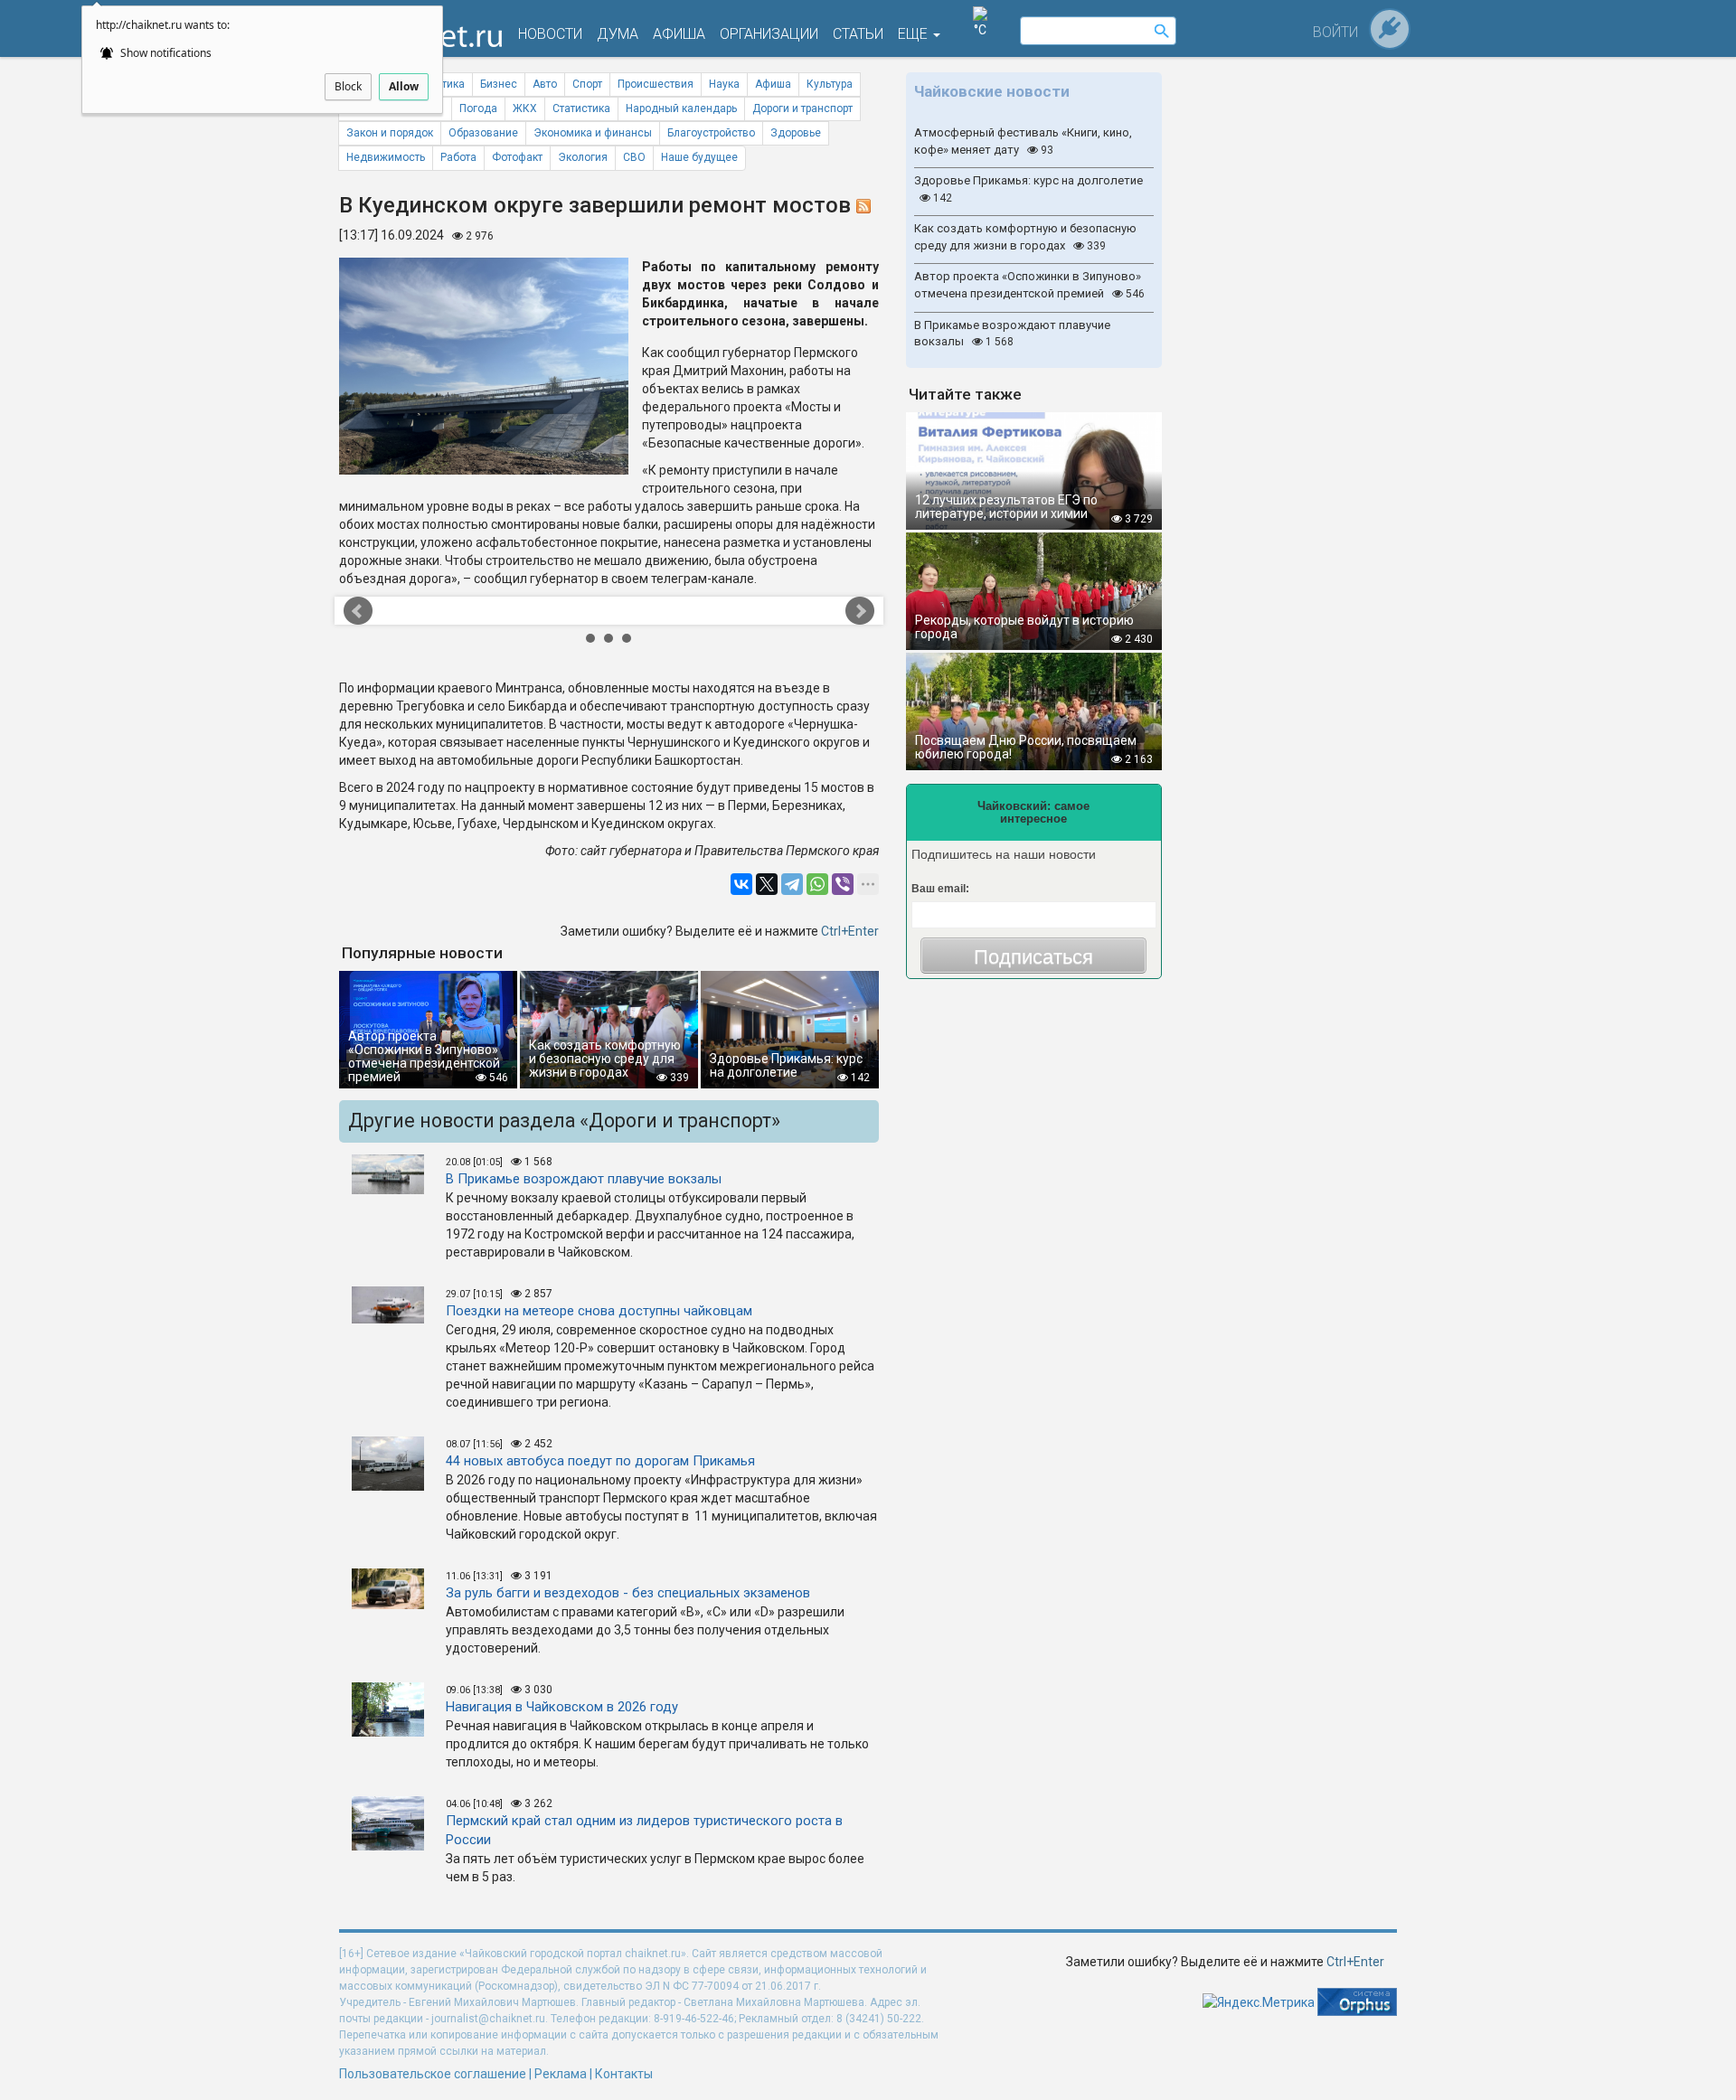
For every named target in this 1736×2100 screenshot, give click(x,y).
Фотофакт (517, 157)
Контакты (624, 2074)
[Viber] (843, 884)
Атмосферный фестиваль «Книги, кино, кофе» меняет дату (1023, 141)
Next (802, 611)
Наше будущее (699, 157)
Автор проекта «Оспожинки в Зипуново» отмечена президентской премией (1029, 285)
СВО (634, 157)
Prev (415, 611)
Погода (478, 108)
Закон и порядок (390, 133)
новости (550, 34)
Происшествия (656, 84)
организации (769, 34)
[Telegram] (792, 884)
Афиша (773, 84)
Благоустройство (711, 133)
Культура (830, 84)
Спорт (587, 84)
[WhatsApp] (817, 884)
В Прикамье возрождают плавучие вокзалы (1012, 334)
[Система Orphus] (1357, 2001)
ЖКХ (525, 108)
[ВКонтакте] (741, 884)
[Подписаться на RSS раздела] (863, 205)
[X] (767, 884)
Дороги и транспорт (802, 108)
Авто (545, 84)
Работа (458, 157)
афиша (679, 34)
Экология (583, 157)
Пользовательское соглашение (433, 2074)
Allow (404, 86)
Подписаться (1033, 957)
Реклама (561, 2074)
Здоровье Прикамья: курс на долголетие (1028, 189)
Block (348, 86)
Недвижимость (386, 157)
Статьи (858, 34)
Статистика (581, 108)
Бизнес (499, 84)
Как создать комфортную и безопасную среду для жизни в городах (1025, 237)
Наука (724, 84)
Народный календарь (681, 108)
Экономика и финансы (593, 133)
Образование (483, 133)
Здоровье (796, 133)
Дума (618, 34)
